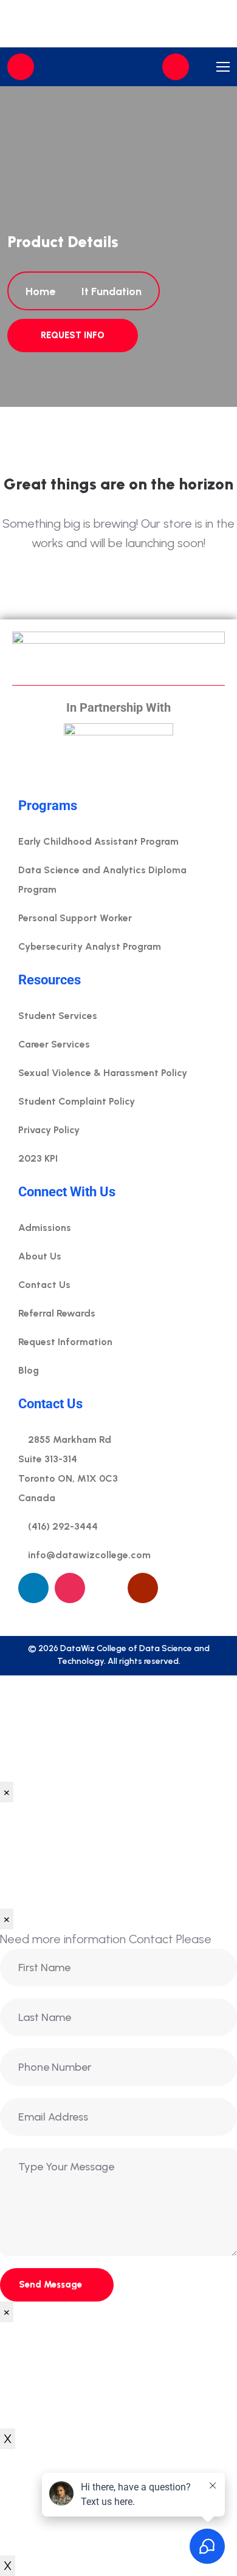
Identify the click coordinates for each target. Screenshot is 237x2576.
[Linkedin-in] (33, 1588)
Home (43, 291)
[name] (176, 67)
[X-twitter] (179, 1588)
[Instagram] (70, 1588)
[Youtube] (143, 1588)
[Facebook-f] (106, 1588)
